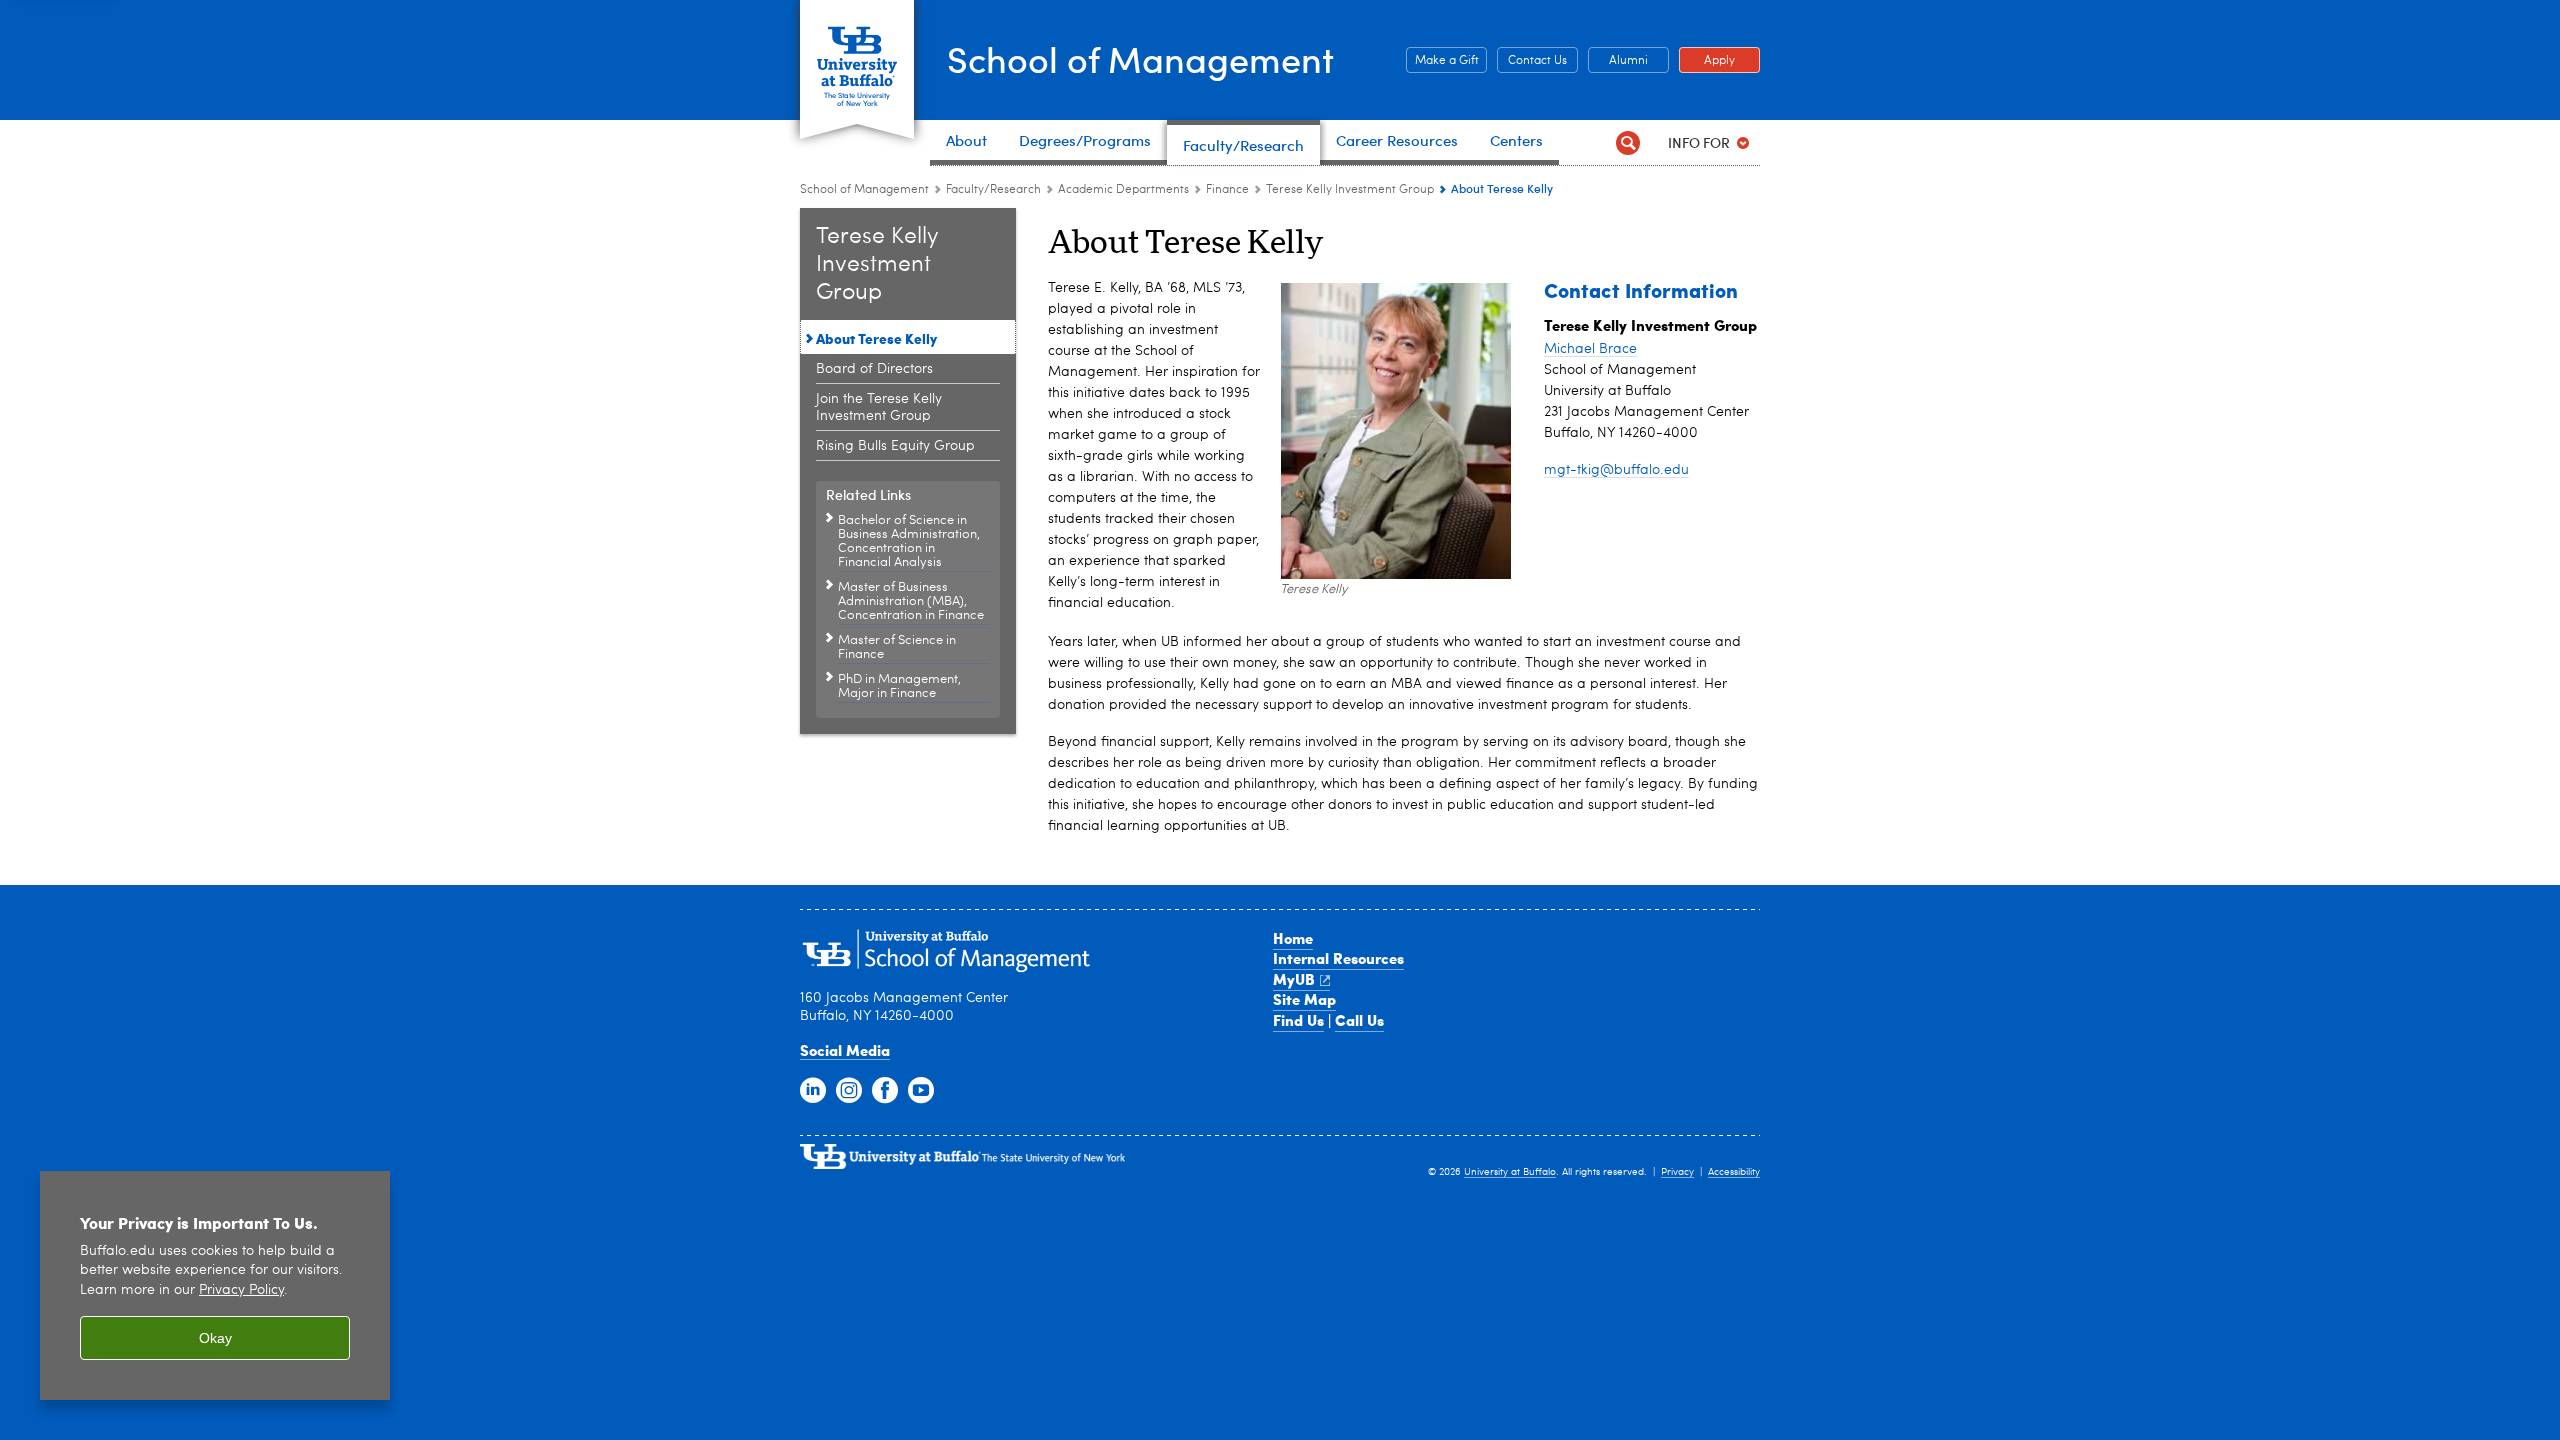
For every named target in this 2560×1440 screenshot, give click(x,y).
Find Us (1298, 1020)
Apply (1707, 61)
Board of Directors (874, 369)
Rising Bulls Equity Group (895, 446)
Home (1293, 938)
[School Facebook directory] (885, 1091)
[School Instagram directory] (849, 1091)
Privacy (1677, 1172)
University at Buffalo (1510, 1172)
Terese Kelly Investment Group (1350, 190)
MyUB (1294, 979)
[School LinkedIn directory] (813, 1091)
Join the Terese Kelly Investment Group (879, 407)
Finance (1227, 190)
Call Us (1359, 1020)
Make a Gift (1442, 61)
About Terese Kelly (876, 338)
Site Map (1304, 999)
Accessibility (1734, 1172)
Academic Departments (1123, 190)
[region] (215, 1285)
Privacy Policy (241, 1290)
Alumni (1618, 61)
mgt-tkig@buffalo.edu (1616, 470)
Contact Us (1532, 61)
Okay (215, 1338)
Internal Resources (1338, 958)
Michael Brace (1590, 349)
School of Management (1140, 58)
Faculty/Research (993, 190)
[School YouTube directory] (921, 1091)
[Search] (1627, 142)
